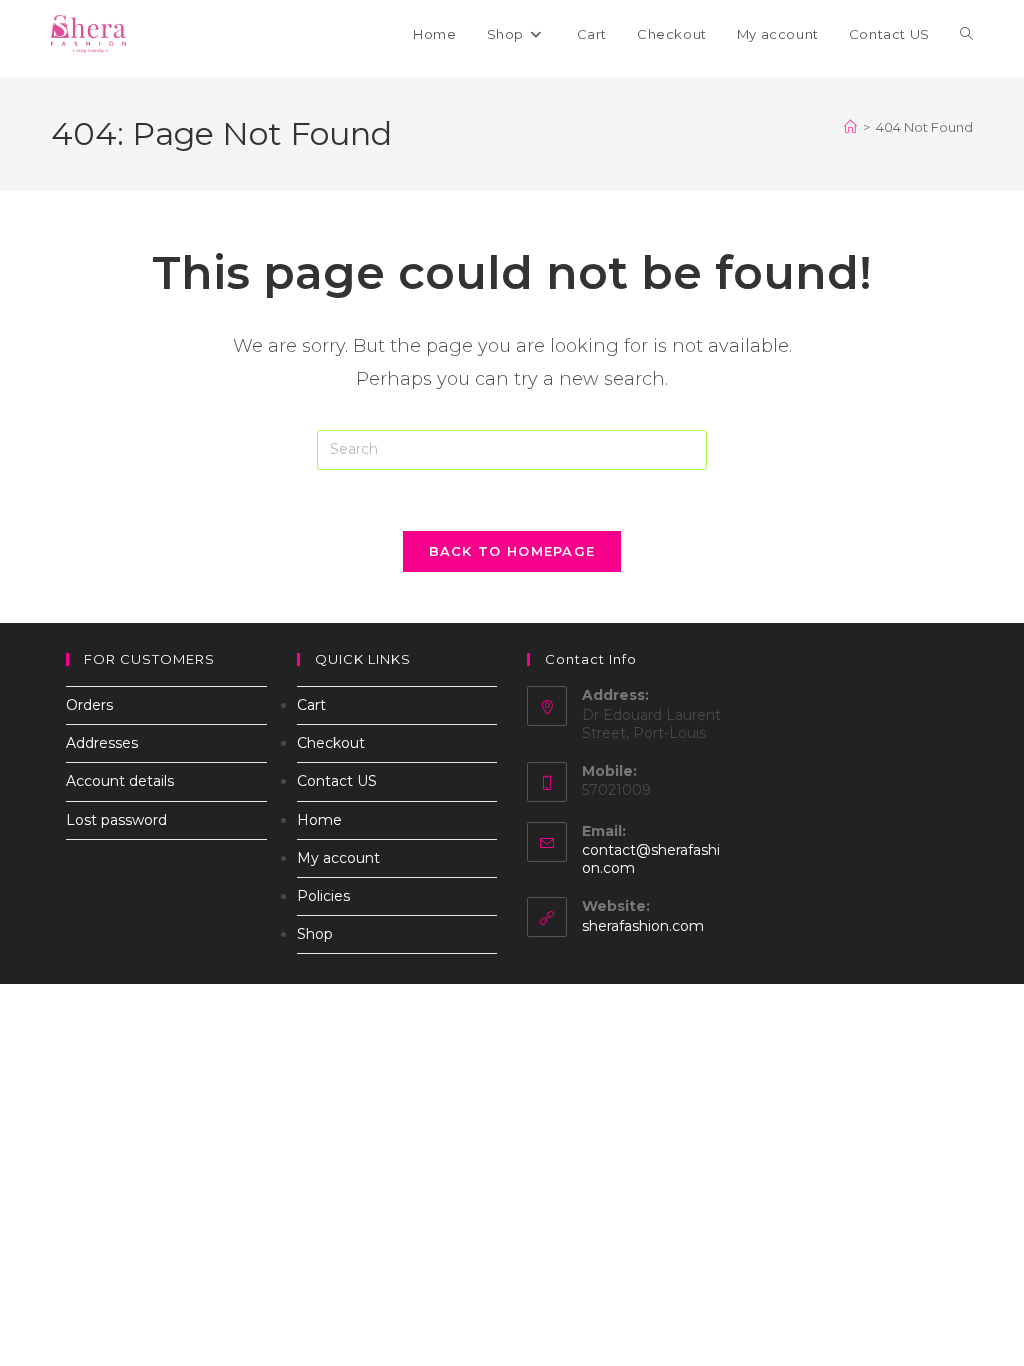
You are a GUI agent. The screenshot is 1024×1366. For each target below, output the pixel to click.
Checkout (331, 743)
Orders (89, 705)
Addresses (102, 743)
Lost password (116, 820)
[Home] (850, 127)
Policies (323, 896)
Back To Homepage (512, 551)
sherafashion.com (643, 926)
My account (338, 858)
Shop (315, 934)
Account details (120, 781)
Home (319, 820)
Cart (311, 705)
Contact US (337, 781)
